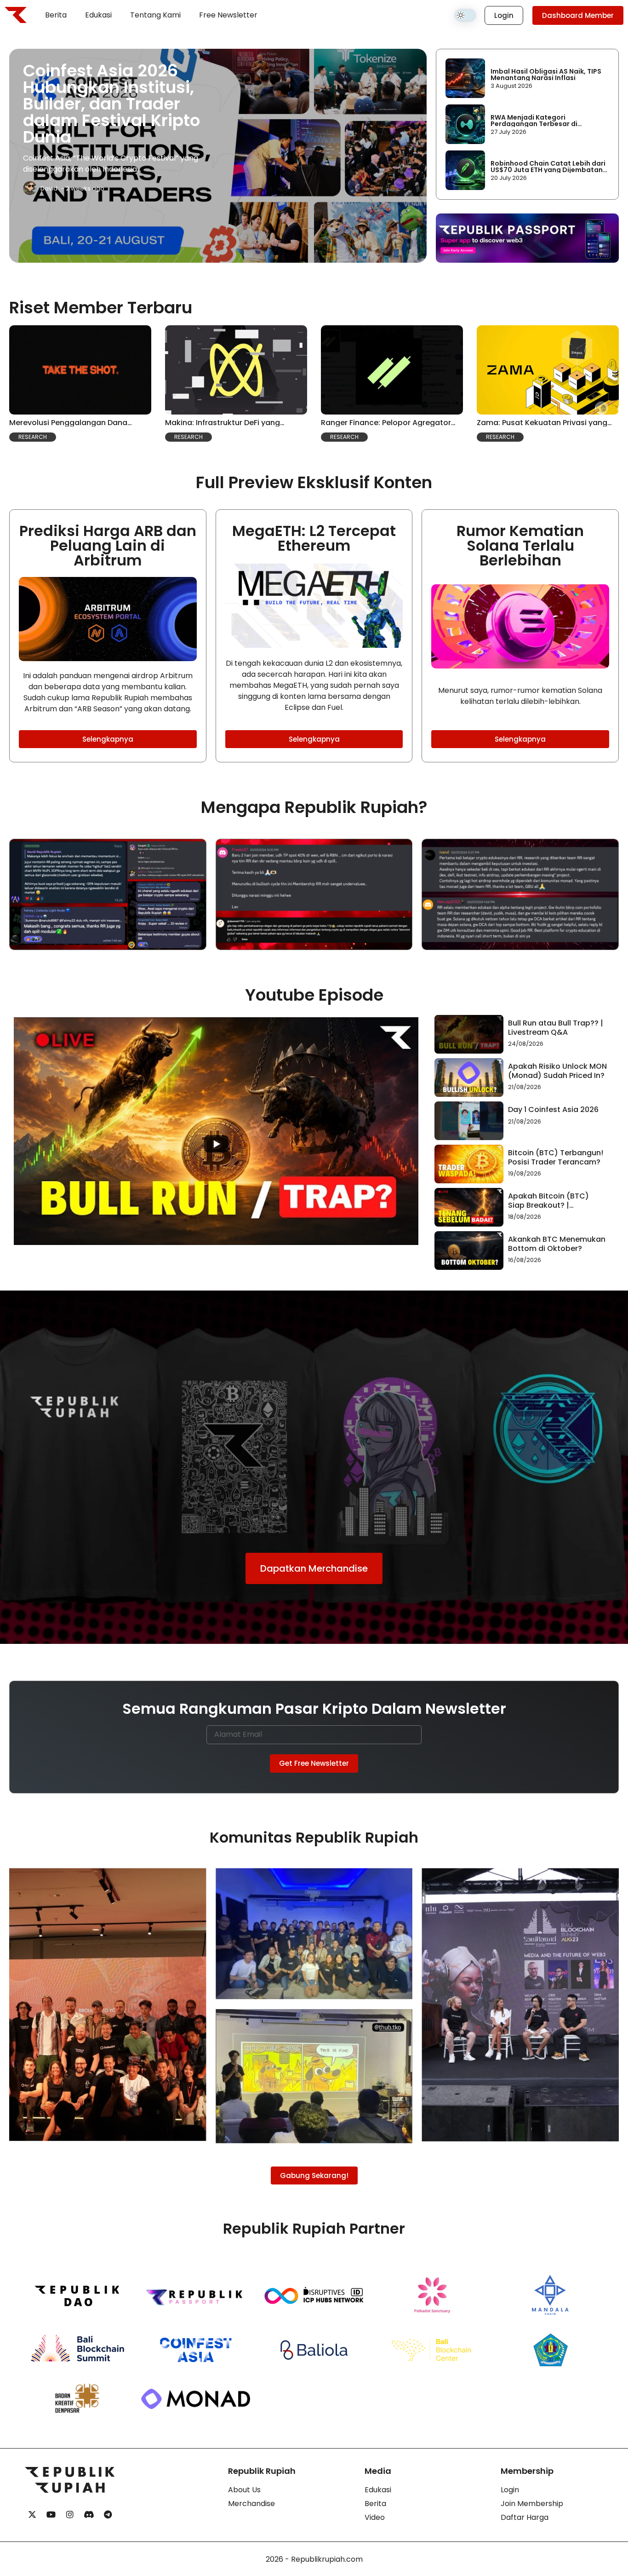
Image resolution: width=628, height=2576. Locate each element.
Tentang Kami (155, 15)
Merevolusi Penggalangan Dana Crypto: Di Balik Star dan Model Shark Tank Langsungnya (78, 423)
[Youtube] (51, 2515)
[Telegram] (108, 2515)
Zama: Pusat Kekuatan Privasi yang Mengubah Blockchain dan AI (542, 423)
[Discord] (89, 2515)
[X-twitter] (32, 2515)
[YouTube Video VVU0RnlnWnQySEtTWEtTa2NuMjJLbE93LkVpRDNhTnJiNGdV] (216, 1131)
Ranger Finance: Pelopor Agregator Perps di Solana (386, 423)
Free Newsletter (228, 15)
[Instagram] (70, 2515)
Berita (56, 15)
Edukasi (98, 15)
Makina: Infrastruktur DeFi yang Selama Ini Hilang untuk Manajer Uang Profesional (235, 423)
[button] (33, 437)
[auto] (465, 15)
